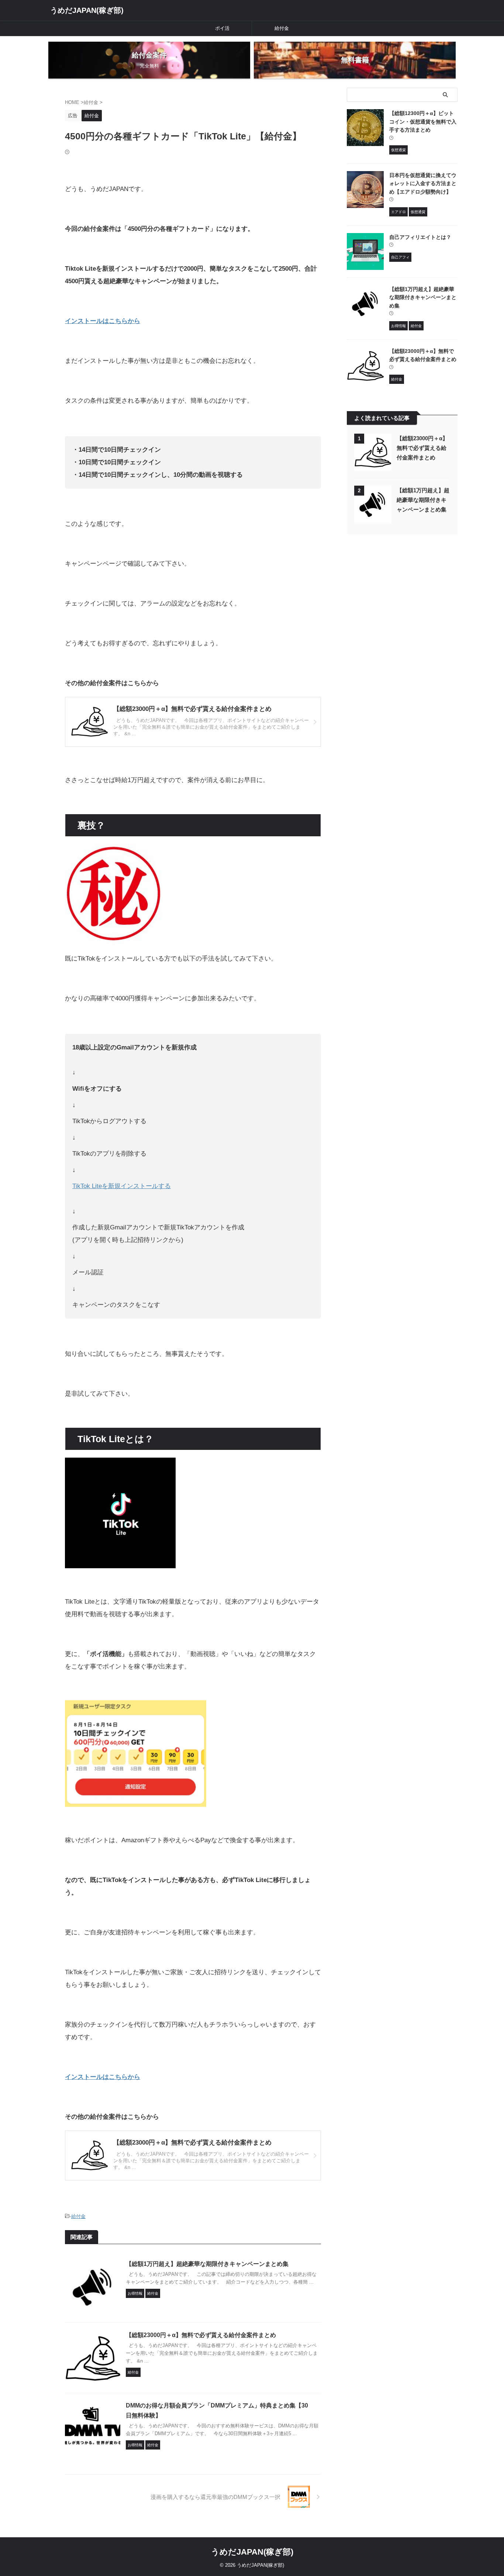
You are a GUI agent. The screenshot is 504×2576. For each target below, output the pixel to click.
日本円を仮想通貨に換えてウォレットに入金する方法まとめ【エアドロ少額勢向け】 (423, 183)
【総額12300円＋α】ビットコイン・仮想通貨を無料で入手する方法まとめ (423, 121)
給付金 (282, 28)
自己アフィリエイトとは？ (420, 237)
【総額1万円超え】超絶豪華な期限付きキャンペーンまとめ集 (207, 2264)
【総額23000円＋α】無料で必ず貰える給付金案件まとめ (201, 2335)
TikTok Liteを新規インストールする (122, 1186)
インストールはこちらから (103, 321)
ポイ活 (222, 28)
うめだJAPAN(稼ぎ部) (87, 10)
